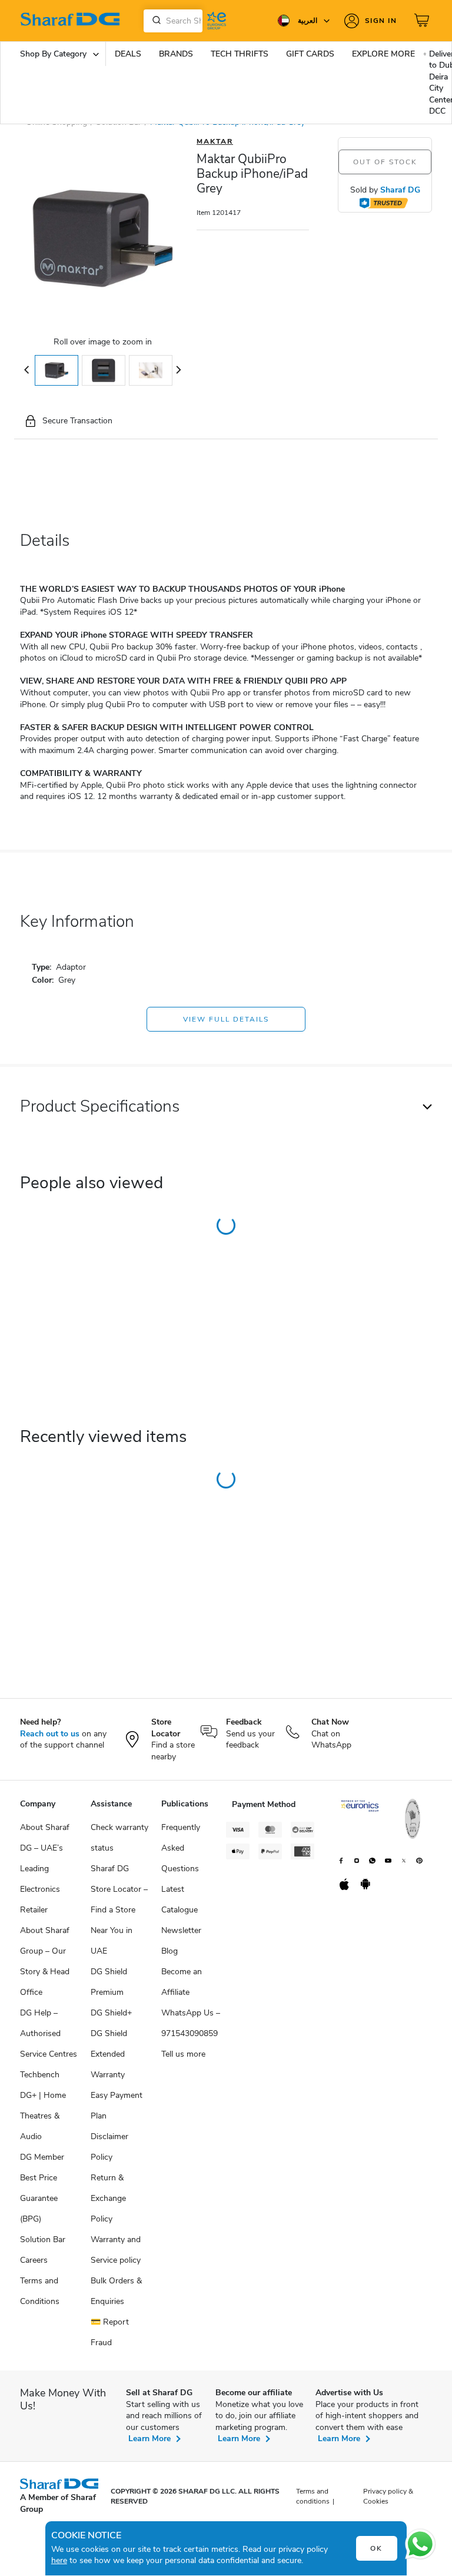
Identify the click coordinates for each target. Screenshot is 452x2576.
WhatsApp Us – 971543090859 (191, 2023)
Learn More (149, 2439)
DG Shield (109, 2033)
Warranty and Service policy (116, 2250)
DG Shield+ (111, 2013)
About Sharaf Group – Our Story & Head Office (45, 1961)
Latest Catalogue (180, 1899)
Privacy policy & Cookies (388, 2496)
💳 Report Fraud (110, 2332)
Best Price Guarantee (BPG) (39, 2198)
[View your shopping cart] (423, 21)
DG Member (42, 2157)
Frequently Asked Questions (181, 1848)
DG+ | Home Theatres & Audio (43, 2116)
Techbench (40, 2075)
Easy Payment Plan (117, 2106)
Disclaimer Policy (109, 2147)
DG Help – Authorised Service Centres (49, 2033)
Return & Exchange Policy (108, 2198)
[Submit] (154, 21)
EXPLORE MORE (383, 54)
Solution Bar (43, 2240)
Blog (169, 1951)
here (59, 2560)
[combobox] (173, 21)
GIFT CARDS (310, 54)
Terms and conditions (313, 2496)
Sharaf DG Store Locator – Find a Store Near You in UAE (119, 1910)
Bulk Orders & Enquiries (116, 2291)
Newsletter (181, 1930)
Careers (34, 2260)
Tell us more (183, 2054)
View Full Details (226, 1019)
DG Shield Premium (109, 1982)
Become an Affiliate (182, 1982)
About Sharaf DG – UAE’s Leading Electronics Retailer (45, 1869)
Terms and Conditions (40, 2291)
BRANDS (176, 54)
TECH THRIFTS (240, 54)
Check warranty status (119, 1838)
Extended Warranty (108, 2064)
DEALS (128, 54)
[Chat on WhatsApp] (420, 2544)
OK (376, 2548)
